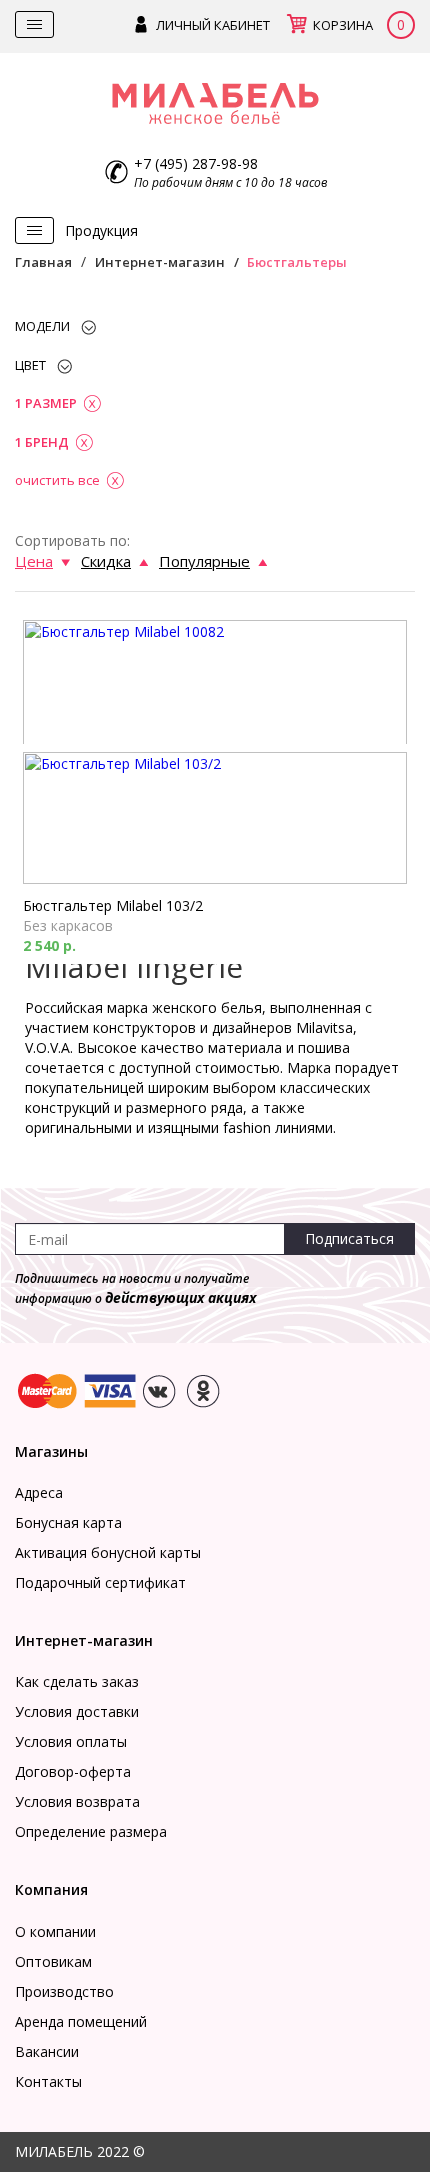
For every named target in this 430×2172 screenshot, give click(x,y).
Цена (34, 561)
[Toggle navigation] (34, 24)
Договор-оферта (73, 1771)
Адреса (39, 1492)
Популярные (204, 561)
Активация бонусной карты (108, 1552)
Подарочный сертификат (100, 1582)
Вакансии (47, 2051)
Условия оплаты (71, 1741)
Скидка (106, 561)
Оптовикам (53, 1961)
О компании (55, 1931)
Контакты (48, 2081)
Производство (64, 1991)
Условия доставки (77, 1711)
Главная (43, 262)
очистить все (57, 480)
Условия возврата (77, 1801)
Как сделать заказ (77, 1681)
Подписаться (349, 1238)
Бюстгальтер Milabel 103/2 (113, 905)
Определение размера (91, 1831)
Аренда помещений (81, 2021)
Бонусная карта (68, 1522)
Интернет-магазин (160, 262)
